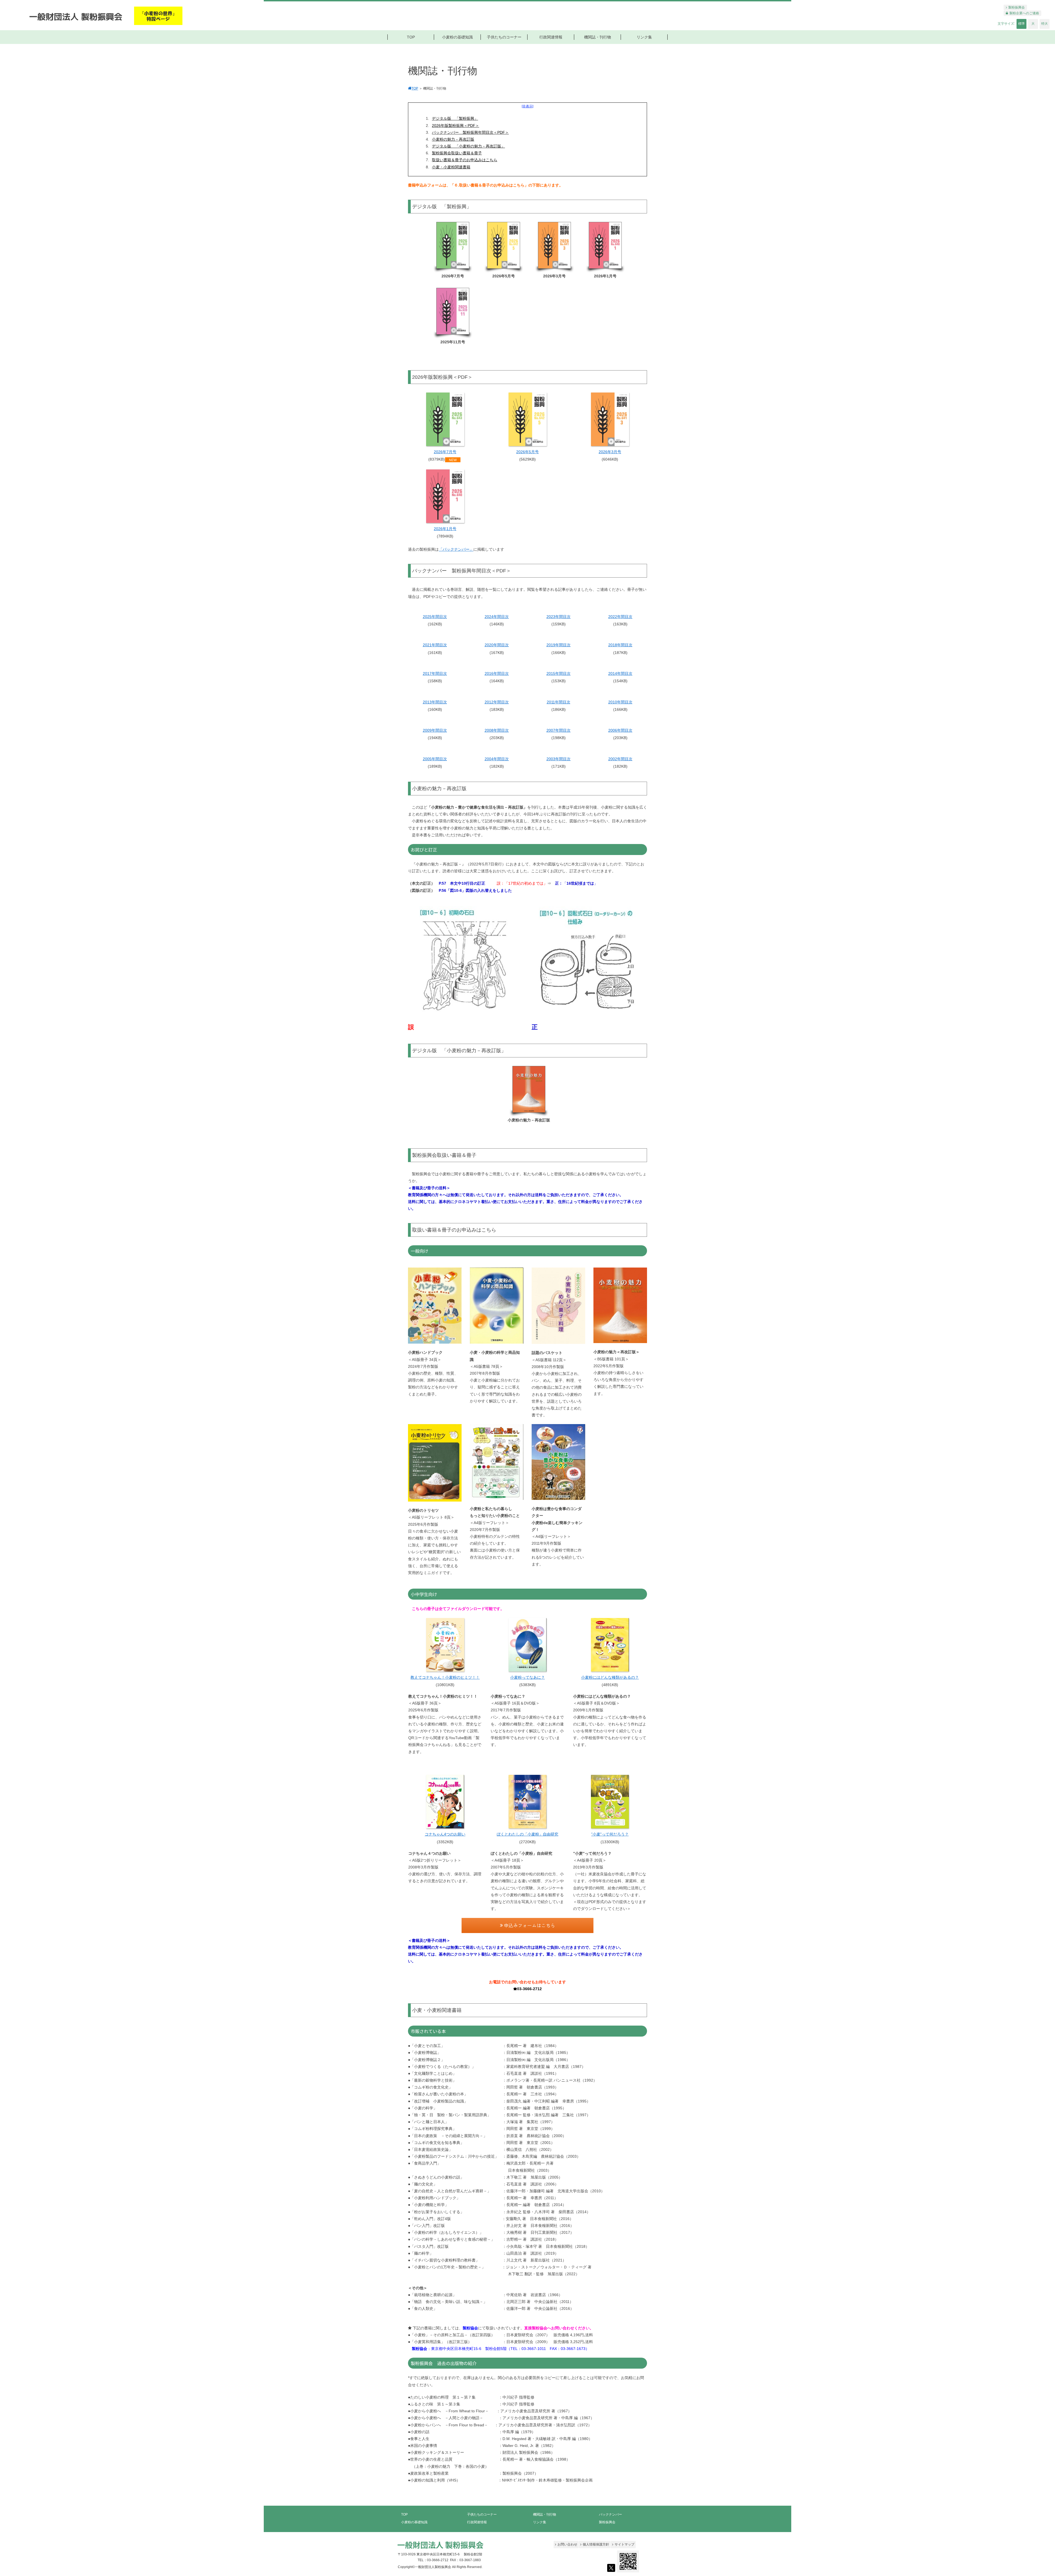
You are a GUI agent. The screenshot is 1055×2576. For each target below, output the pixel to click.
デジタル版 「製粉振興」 (455, 118)
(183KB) (497, 709)
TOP (404, 2514)
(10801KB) (445, 1685)
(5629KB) (527, 459)
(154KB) (620, 681)
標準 (1021, 24)
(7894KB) (445, 536)
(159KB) (559, 624)
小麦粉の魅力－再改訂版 (453, 139)
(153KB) (559, 681)
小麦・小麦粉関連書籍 (451, 167)
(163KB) (620, 624)
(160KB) (435, 709)
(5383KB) (527, 1685)
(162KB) (435, 624)
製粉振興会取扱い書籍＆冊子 (457, 153)
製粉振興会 (607, 2522)
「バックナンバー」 (456, 549)
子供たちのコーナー (482, 2514)
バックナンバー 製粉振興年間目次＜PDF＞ (470, 132)
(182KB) (497, 766)
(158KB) (435, 681)
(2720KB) (527, 1842)
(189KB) (435, 766)
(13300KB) (610, 1842)
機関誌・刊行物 (545, 2514)
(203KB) (497, 738)
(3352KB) (445, 1842)
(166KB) (559, 653)
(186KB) (559, 709)
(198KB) (559, 738)
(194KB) (435, 738)
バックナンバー (610, 2514)
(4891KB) (610, 1685)
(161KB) (435, 653)
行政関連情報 (477, 2522)
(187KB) (620, 653)
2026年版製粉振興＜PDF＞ (456, 126)
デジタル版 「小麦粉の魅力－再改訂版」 (468, 146)
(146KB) (497, 624)
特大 (1045, 24)
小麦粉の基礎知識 (414, 2522)
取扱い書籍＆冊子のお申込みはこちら (465, 160)
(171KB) (559, 766)
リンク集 (540, 2522)
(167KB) (497, 653)
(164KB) (497, 681)
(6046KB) (610, 459)
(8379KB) (442, 459)
